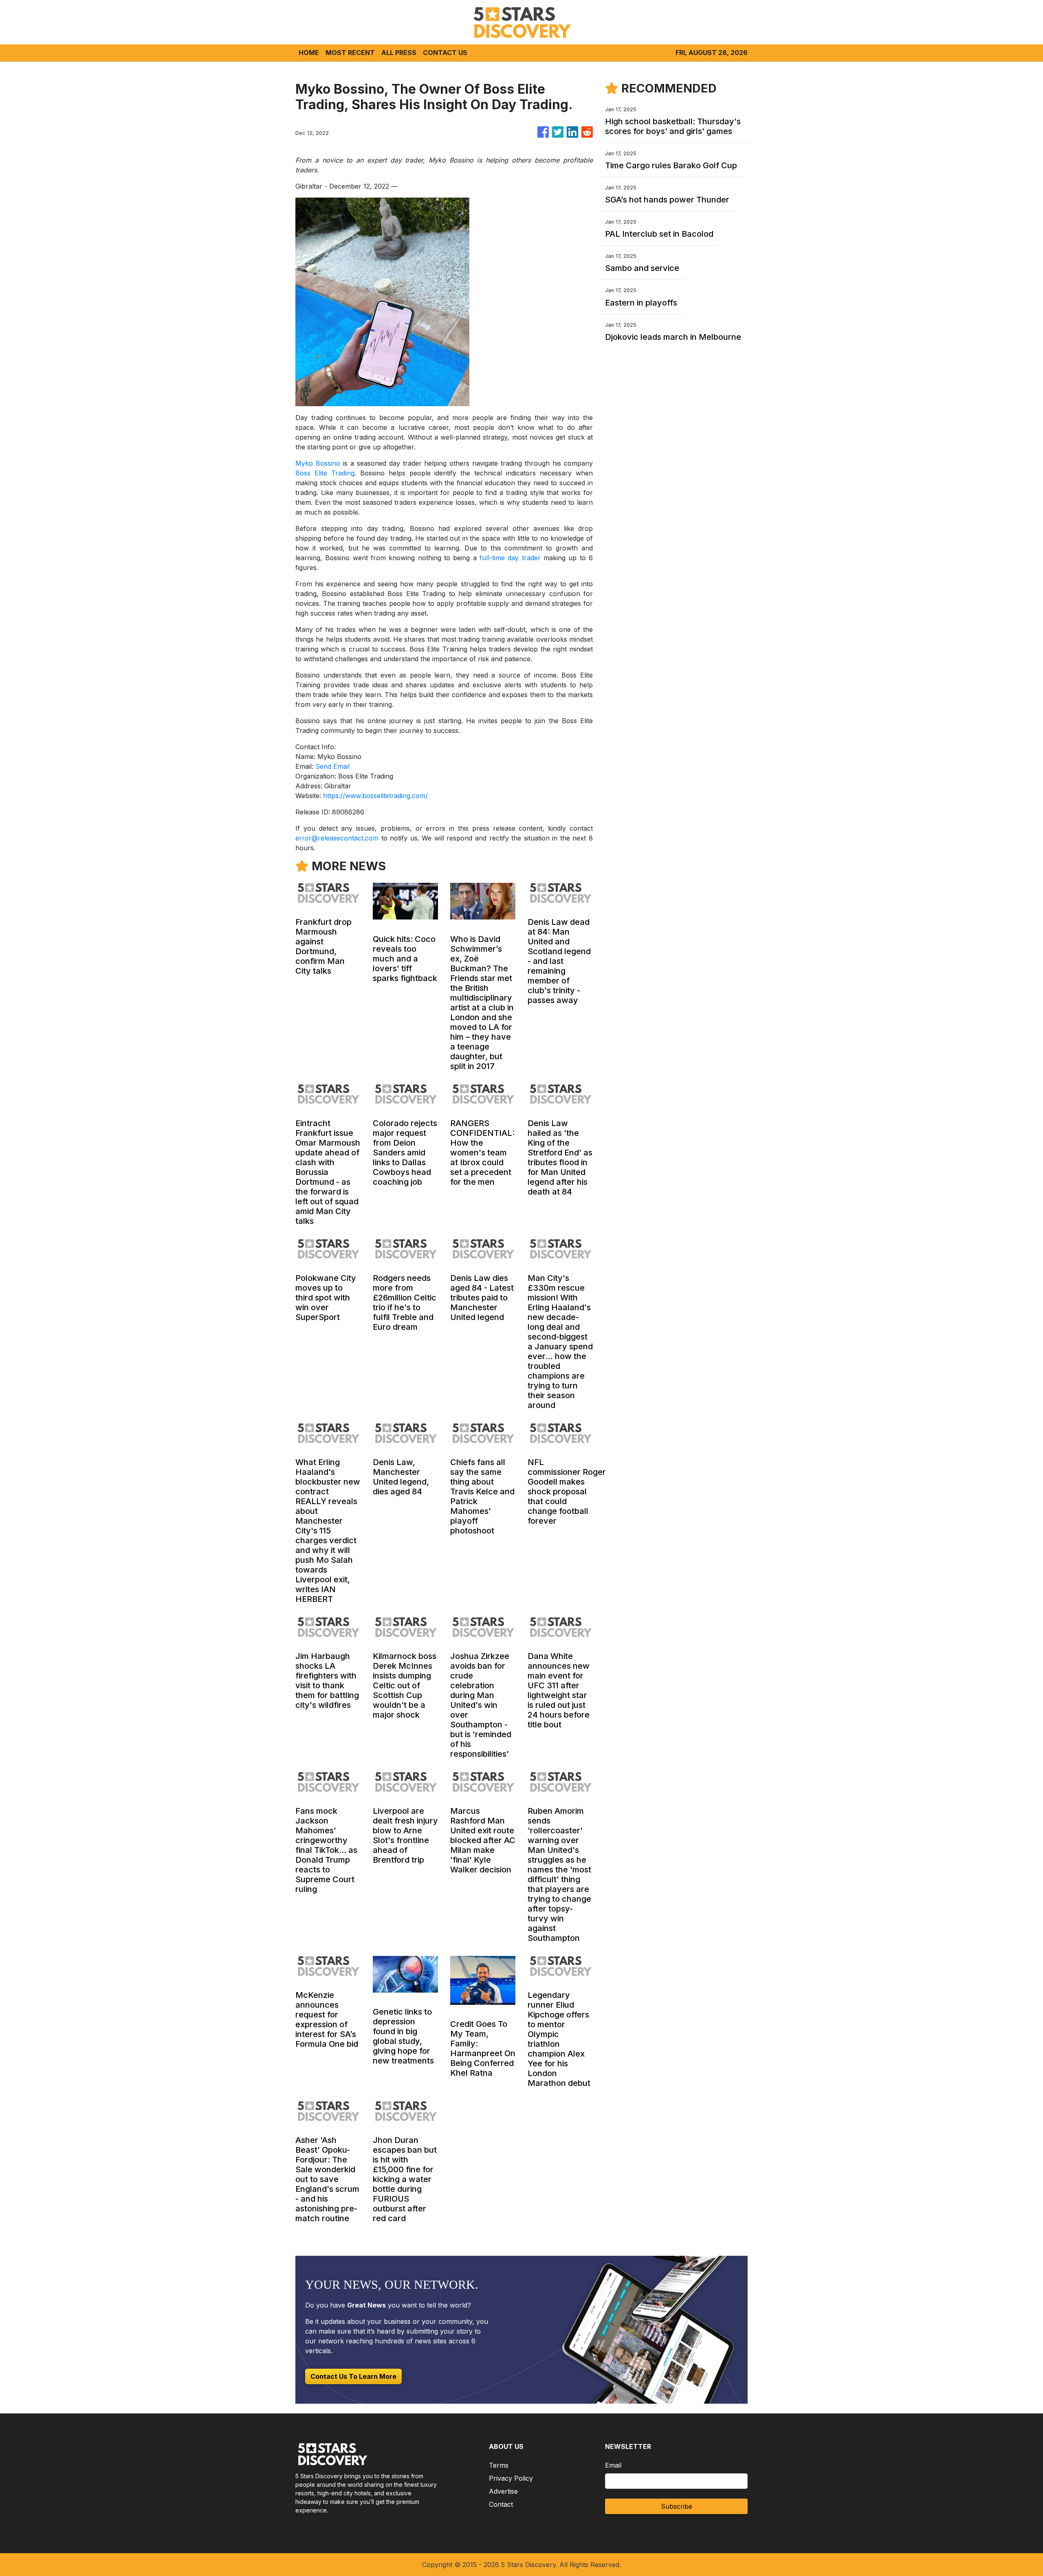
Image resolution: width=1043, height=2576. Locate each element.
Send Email (332, 766)
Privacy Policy (511, 2478)
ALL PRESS (399, 53)
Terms (499, 2465)
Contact (501, 2504)
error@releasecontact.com (337, 838)
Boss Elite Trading (325, 473)
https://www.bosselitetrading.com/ (375, 796)
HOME (309, 53)
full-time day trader (510, 558)
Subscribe (677, 2506)
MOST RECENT (350, 53)
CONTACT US (445, 53)
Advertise (503, 2491)
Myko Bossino (318, 463)
